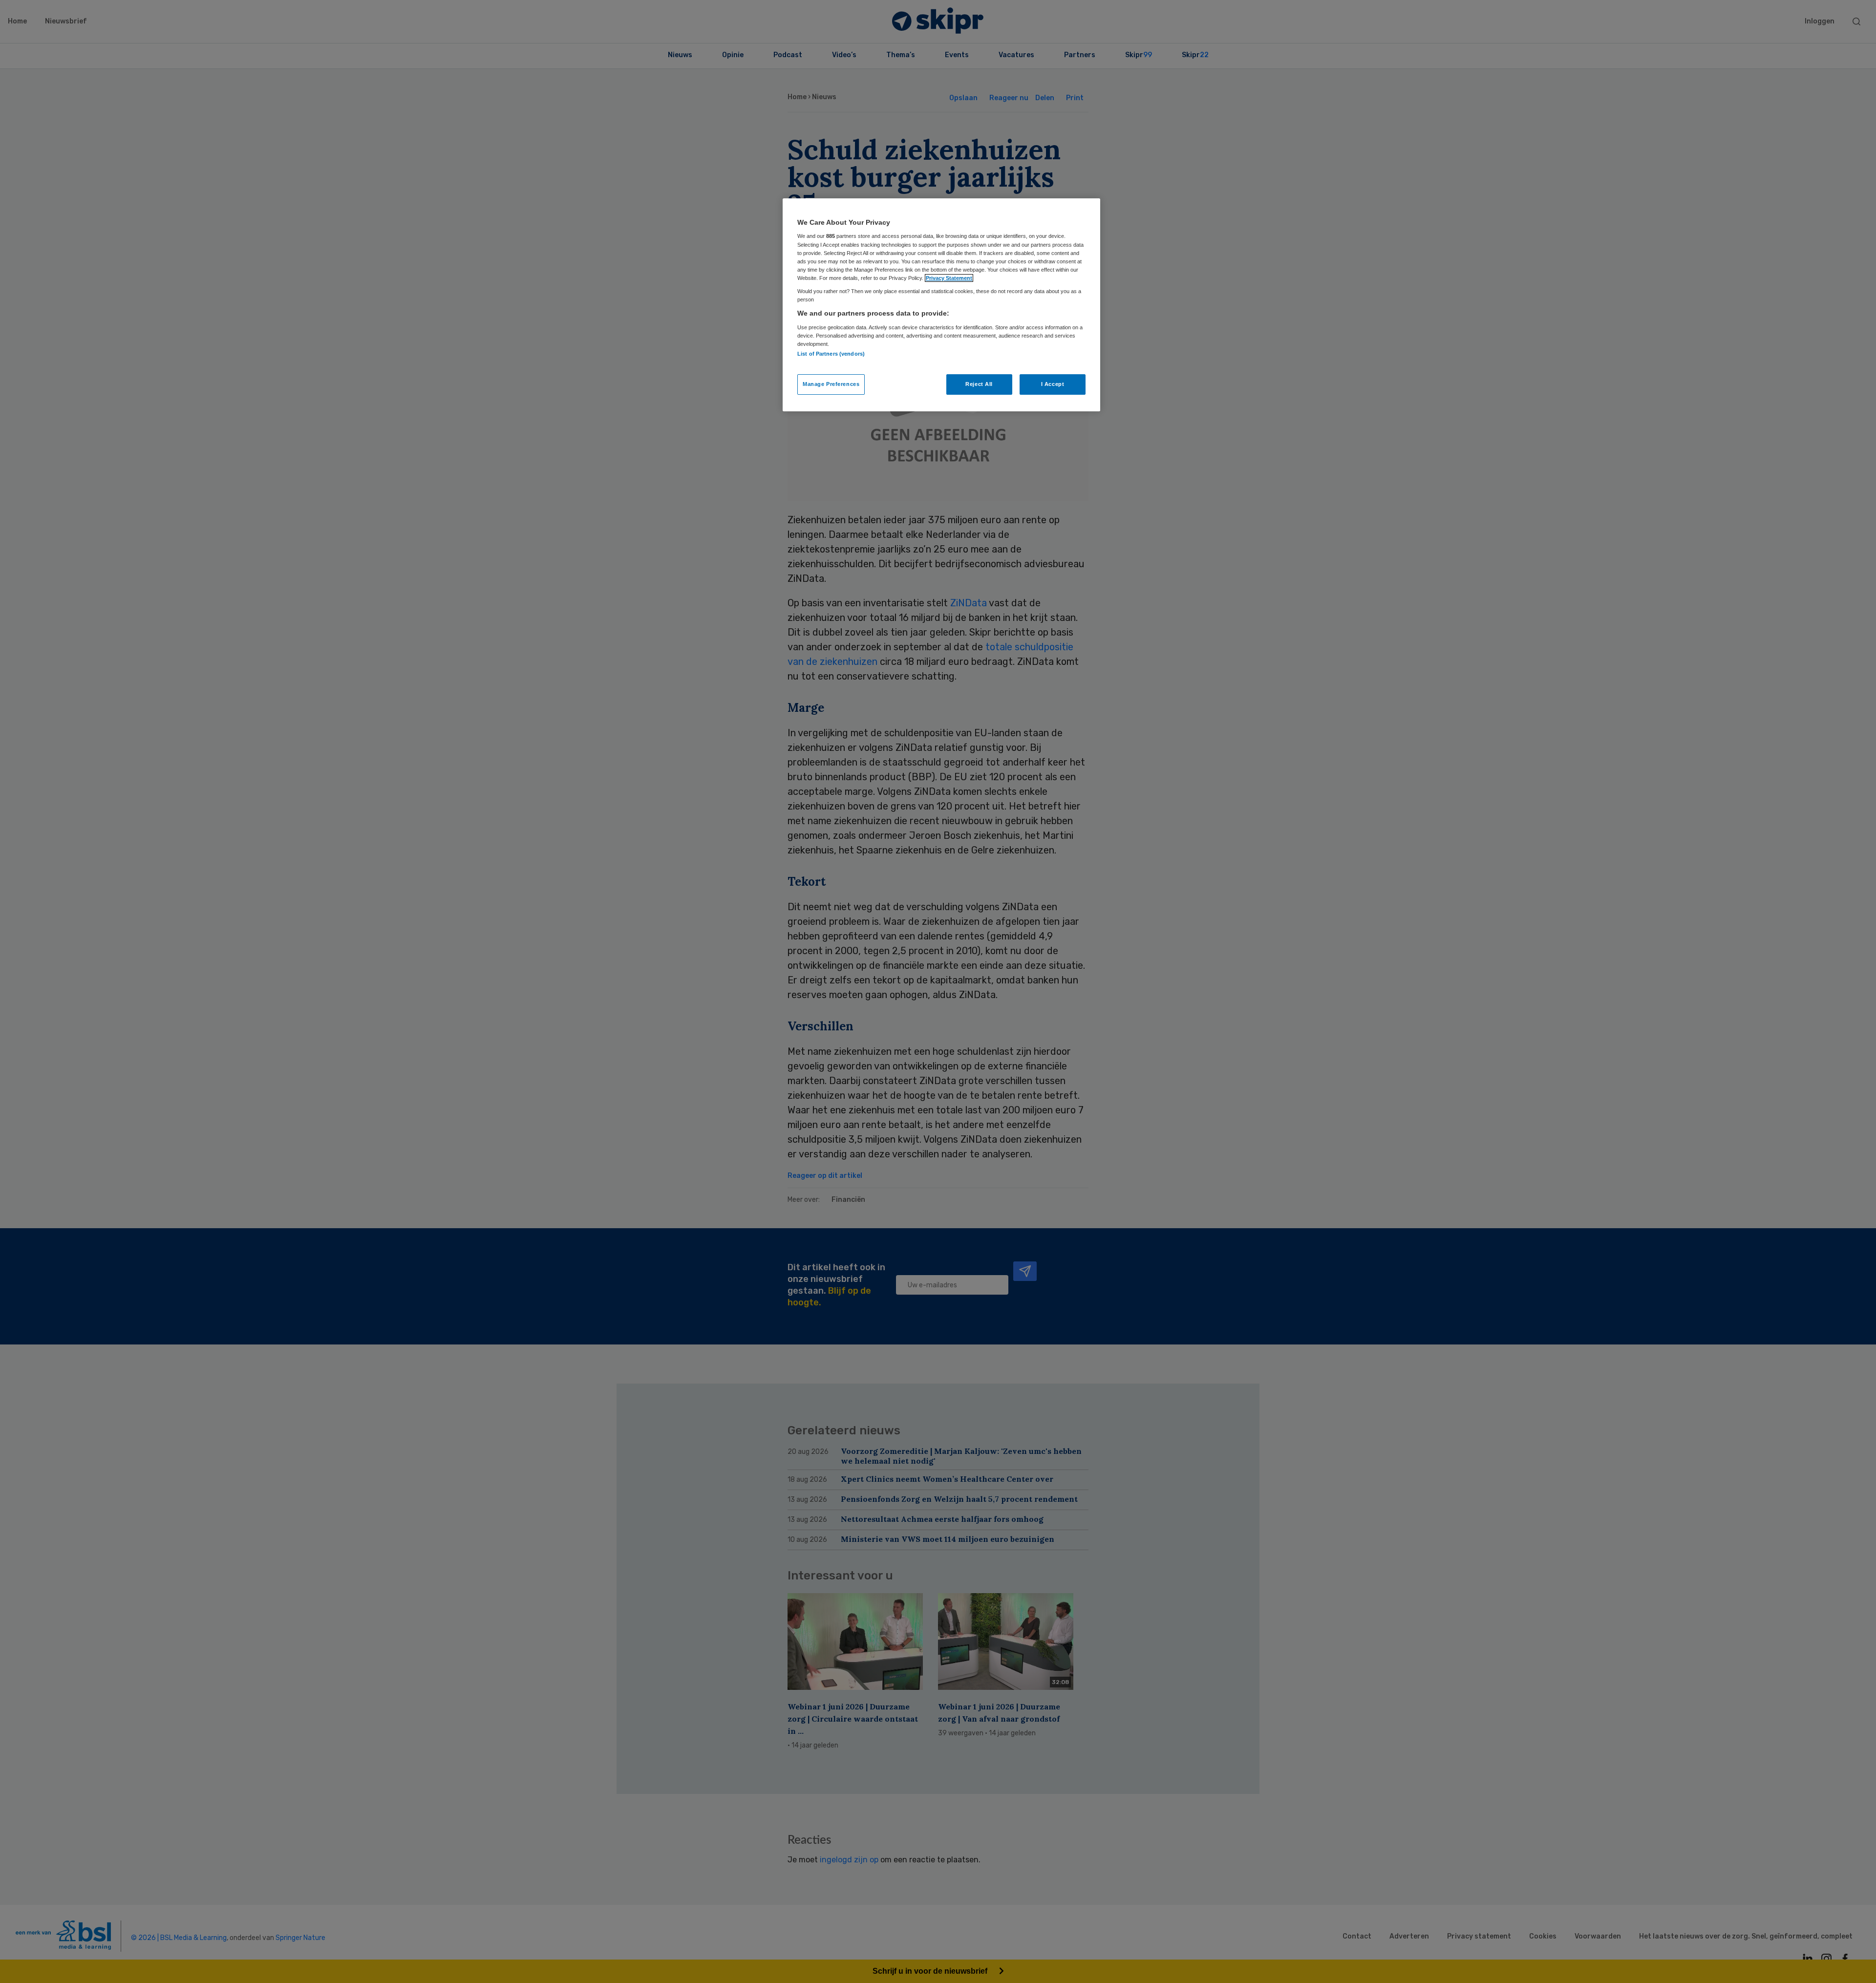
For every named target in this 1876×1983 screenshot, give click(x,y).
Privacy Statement (949, 278)
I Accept (1053, 384)
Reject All (979, 384)
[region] (941, 305)
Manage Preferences (831, 384)
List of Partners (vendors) (831, 354)
